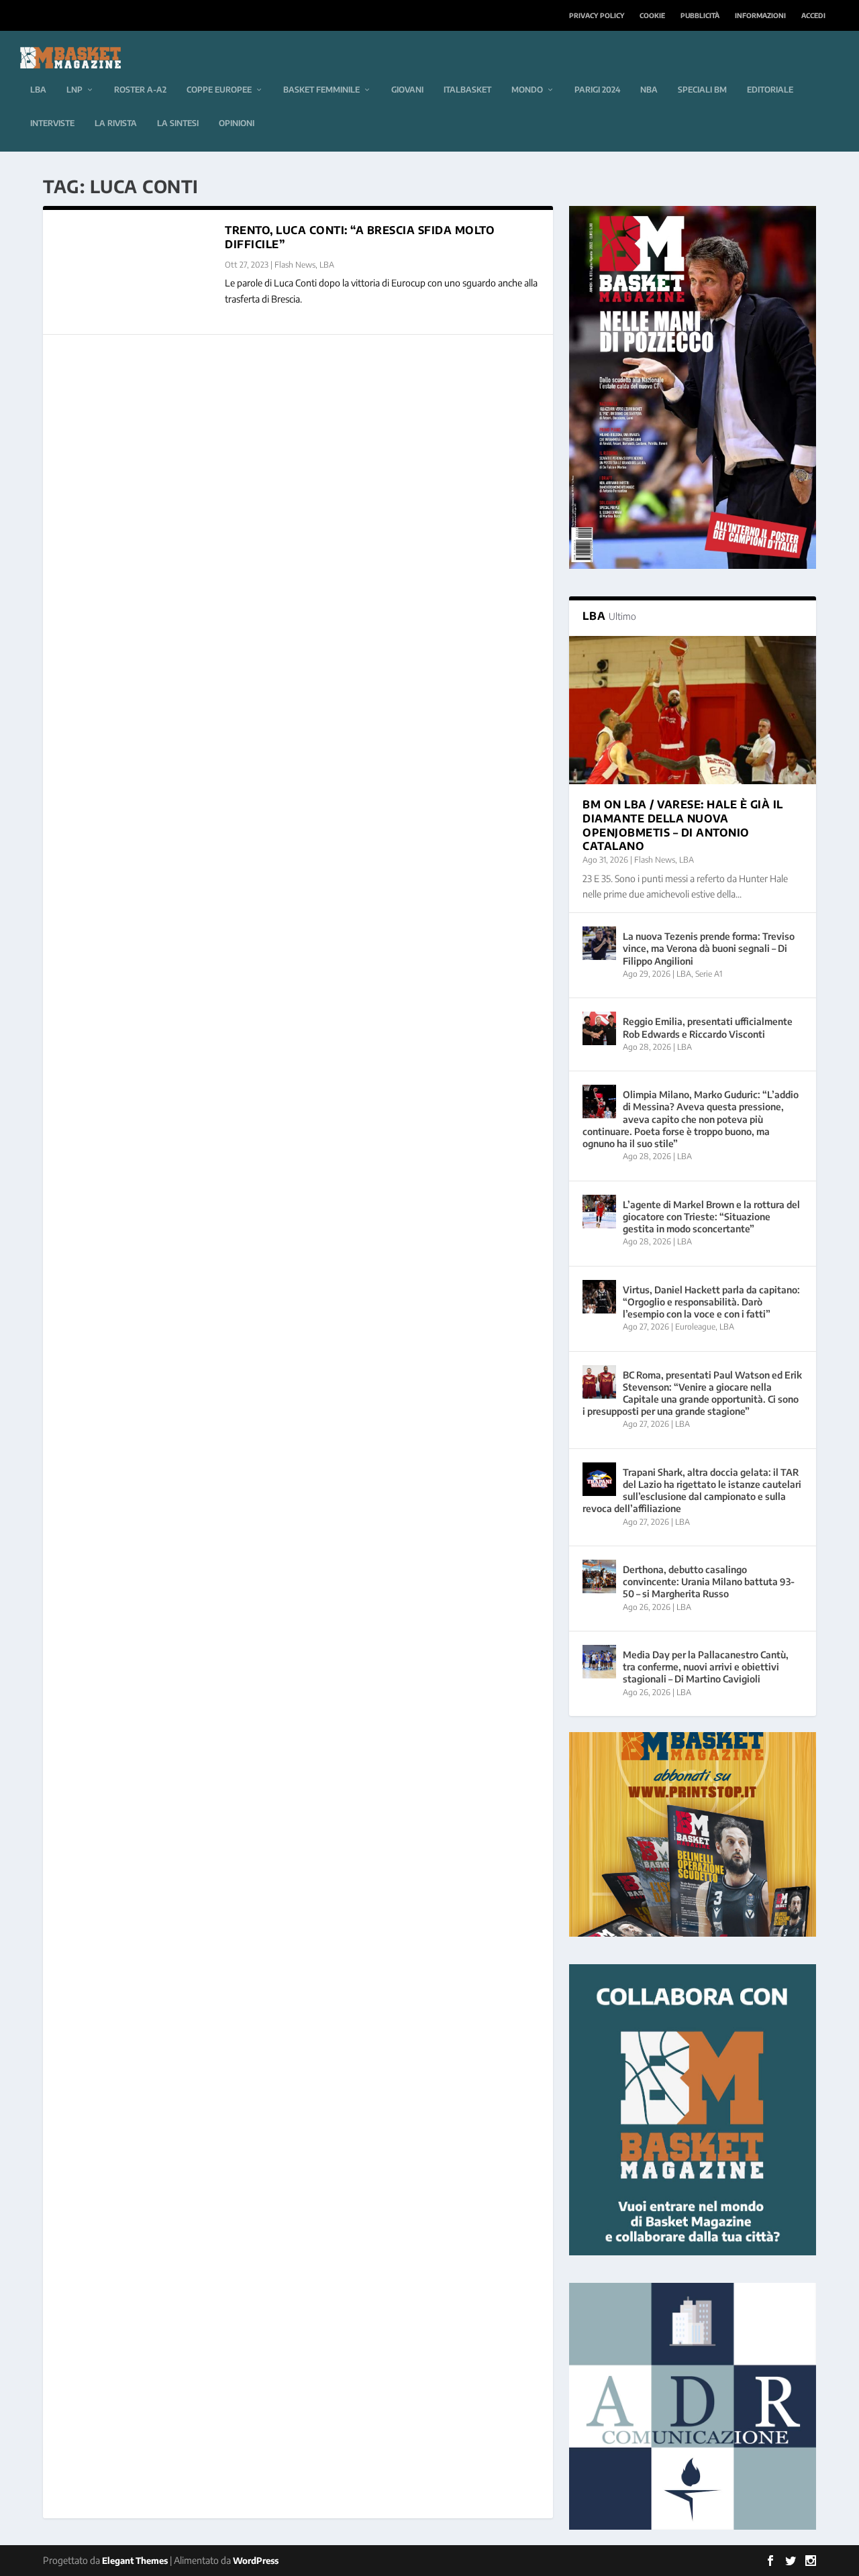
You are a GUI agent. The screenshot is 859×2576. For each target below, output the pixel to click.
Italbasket (467, 90)
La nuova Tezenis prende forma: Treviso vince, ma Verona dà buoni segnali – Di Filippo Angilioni (709, 948)
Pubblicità (700, 15)
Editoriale (770, 90)
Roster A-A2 (140, 90)
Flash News (295, 265)
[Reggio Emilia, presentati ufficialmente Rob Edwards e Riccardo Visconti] (599, 1028)
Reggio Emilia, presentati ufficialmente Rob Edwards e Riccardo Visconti (708, 1027)
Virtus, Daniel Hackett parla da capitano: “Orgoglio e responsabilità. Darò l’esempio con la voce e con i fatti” (711, 1302)
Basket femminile (321, 90)
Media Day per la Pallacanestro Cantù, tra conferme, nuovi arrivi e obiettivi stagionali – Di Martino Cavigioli (706, 1667)
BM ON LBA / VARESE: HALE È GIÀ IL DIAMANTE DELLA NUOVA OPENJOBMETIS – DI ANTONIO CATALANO (683, 825)
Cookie (652, 15)
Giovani (407, 90)
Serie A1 (709, 974)
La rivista (116, 123)
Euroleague (695, 1327)
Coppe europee (219, 90)
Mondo (527, 90)
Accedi (813, 15)
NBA (649, 90)
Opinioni (237, 123)
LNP (74, 90)
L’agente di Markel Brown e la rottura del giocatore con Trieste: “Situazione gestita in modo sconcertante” (711, 1217)
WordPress (256, 2561)
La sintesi (178, 123)
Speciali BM (702, 90)
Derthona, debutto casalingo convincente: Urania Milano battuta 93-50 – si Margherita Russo (709, 1581)
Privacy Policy (597, 15)
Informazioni (760, 15)
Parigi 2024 (597, 90)
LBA (38, 90)
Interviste (52, 123)
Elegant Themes (135, 2561)
